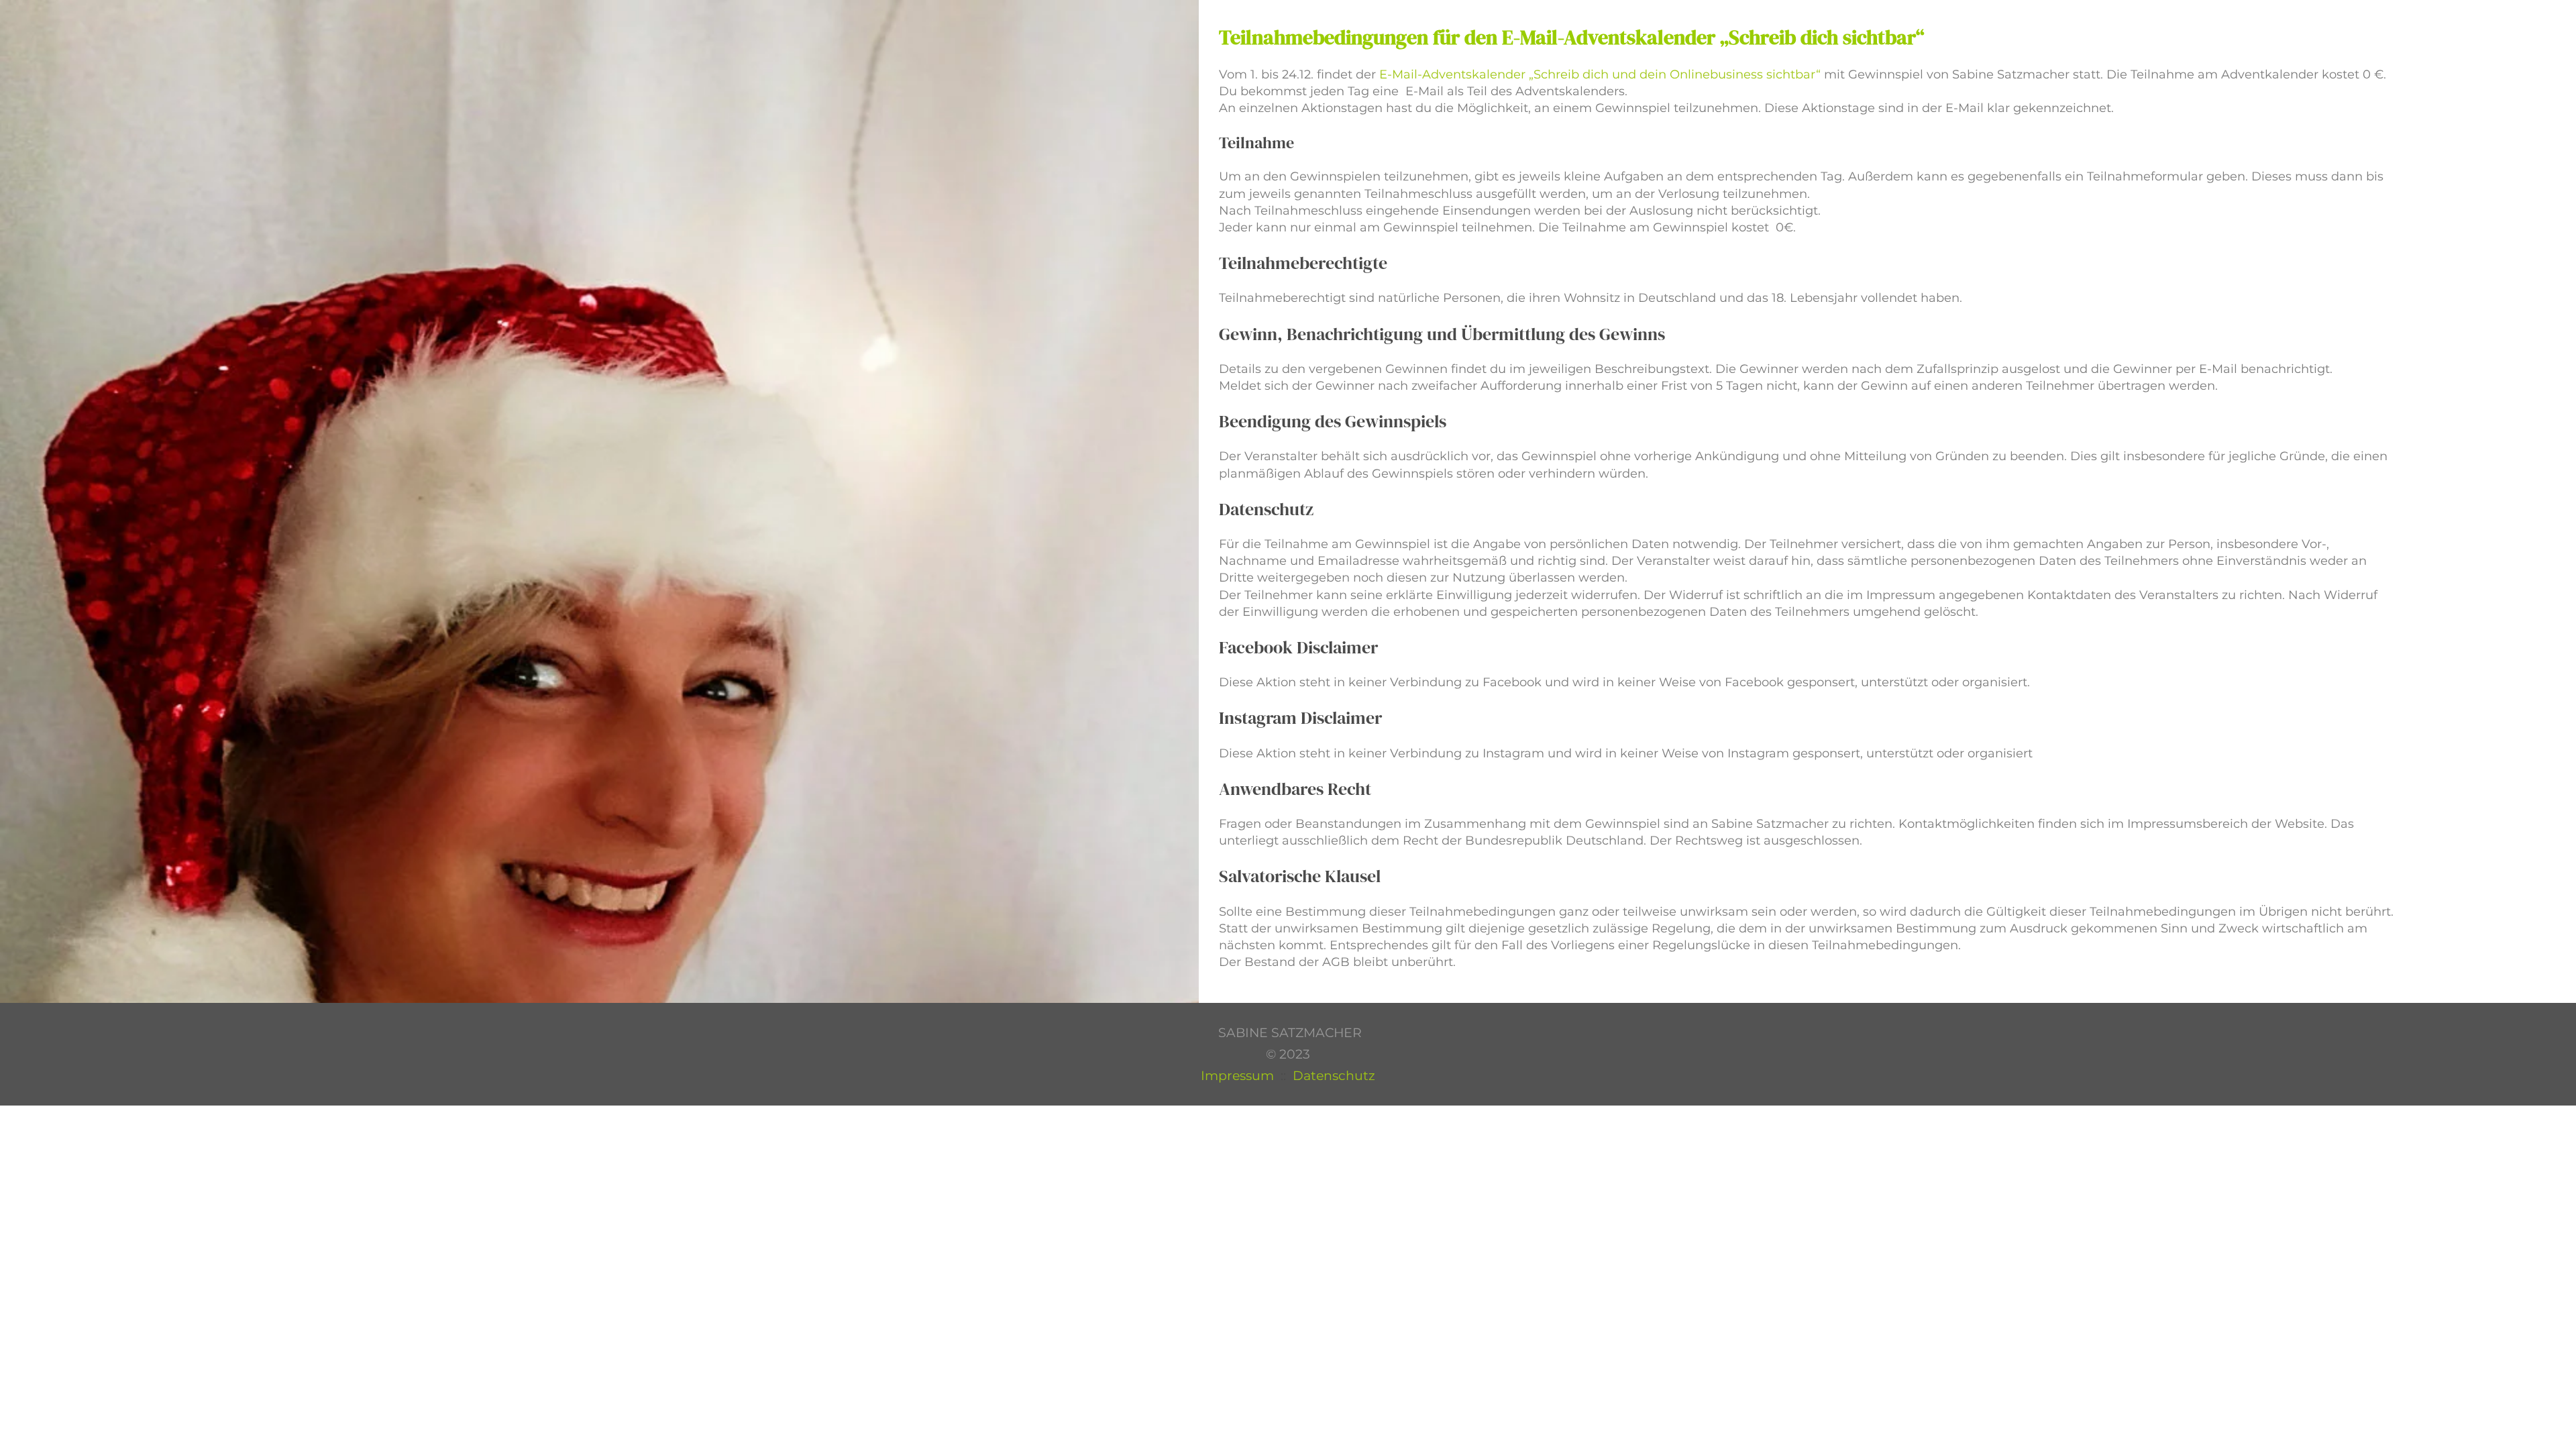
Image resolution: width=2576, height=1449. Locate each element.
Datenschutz (1334, 1076)
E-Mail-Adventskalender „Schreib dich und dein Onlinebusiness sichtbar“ (1598, 74)
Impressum (1237, 1076)
